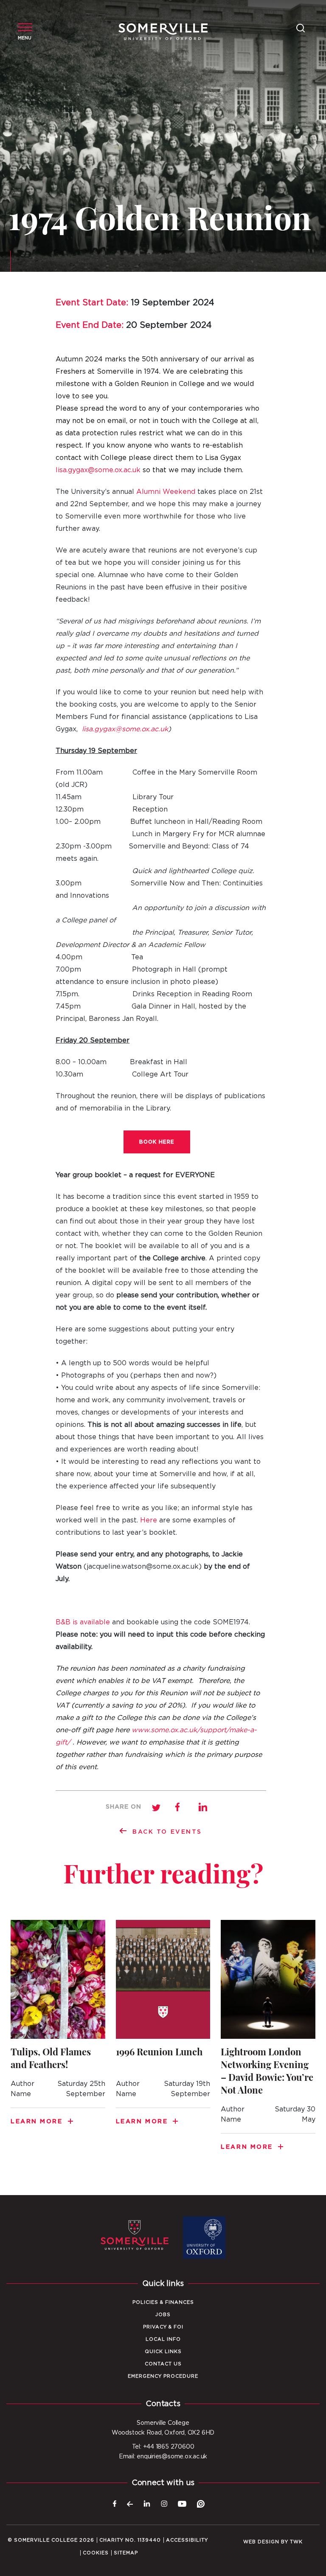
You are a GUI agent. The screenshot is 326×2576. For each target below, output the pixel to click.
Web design (261, 2542)
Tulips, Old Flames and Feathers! (58, 2028)
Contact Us (163, 2364)
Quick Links (163, 2352)
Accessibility (187, 2540)
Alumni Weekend (166, 492)
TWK (296, 2542)
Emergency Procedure (163, 2376)
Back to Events (167, 1832)
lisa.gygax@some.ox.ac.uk (98, 470)
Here (149, 1520)
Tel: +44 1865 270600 (163, 2447)
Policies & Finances (163, 2302)
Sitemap (126, 2553)
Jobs (163, 2315)
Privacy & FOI (163, 2327)
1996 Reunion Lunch (163, 2028)
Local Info (163, 2339)
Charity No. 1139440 (130, 2540)
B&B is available (83, 1622)
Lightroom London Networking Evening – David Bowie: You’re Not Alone (268, 2041)
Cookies (96, 2553)
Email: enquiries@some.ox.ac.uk (163, 2457)
